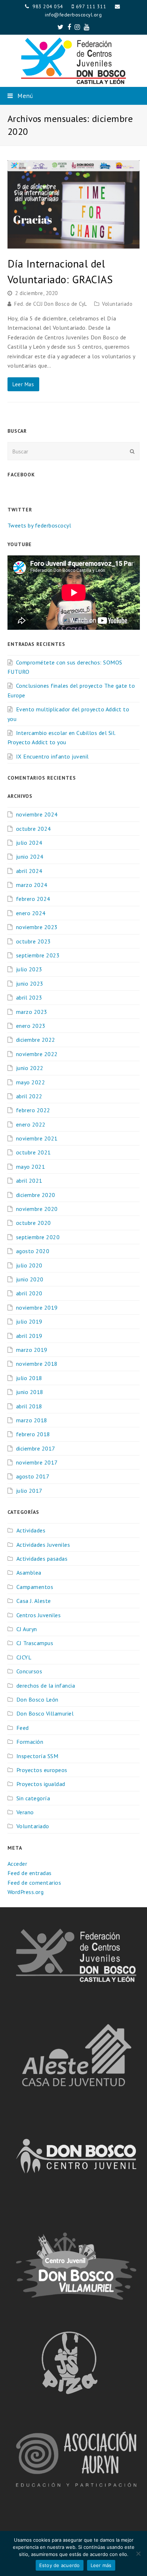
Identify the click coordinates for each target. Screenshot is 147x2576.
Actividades (31, 1530)
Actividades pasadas (42, 1559)
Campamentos (35, 1587)
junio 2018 (30, 1392)
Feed (23, 1728)
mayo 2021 (31, 1167)
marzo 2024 (32, 885)
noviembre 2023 (37, 927)
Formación (30, 1742)
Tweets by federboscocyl (39, 525)
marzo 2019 (32, 1350)
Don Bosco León (37, 1699)
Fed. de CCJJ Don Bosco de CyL (51, 304)
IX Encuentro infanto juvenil (52, 756)
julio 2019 (29, 1321)
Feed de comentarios (34, 1883)
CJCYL (24, 1657)
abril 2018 (29, 1406)
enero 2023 (31, 1026)
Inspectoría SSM (37, 1756)
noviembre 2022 (37, 1054)
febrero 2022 (33, 1110)
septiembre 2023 (38, 955)
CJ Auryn (27, 1629)
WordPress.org (26, 1892)
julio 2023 (29, 969)
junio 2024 (30, 857)
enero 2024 (31, 913)
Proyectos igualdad (41, 1784)
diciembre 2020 (36, 1195)
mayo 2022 (31, 1082)
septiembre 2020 (38, 1237)
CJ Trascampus (35, 1643)
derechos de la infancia (46, 1686)
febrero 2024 (33, 899)
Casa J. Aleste (34, 1601)
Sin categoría (33, 1798)
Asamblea (29, 1572)
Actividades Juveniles (43, 1545)
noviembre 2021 (37, 1138)
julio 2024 (29, 843)
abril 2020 (29, 1293)
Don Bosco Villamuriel (45, 1713)
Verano (25, 1812)
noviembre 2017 (37, 1462)
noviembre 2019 (37, 1307)
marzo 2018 (32, 1420)
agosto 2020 (33, 1251)
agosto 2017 (33, 1476)
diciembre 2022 (36, 1040)
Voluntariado (117, 304)
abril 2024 (29, 871)
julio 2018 (29, 1378)
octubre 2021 (34, 1152)
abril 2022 (29, 1096)
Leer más (101, 2565)
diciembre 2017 (36, 1448)
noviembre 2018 (37, 1364)
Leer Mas (23, 384)
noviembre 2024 (37, 814)
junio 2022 (30, 1068)
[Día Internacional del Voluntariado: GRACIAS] (74, 244)
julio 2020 (29, 1265)
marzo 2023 (32, 1012)
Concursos (29, 1671)
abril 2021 (29, 1181)
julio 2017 (29, 1491)
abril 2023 (29, 997)
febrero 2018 (33, 1434)
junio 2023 (30, 983)
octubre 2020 (34, 1223)
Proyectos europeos (42, 1770)
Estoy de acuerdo (60, 2565)
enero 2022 (31, 1124)
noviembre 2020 (37, 1209)
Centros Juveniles (39, 1615)
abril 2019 (29, 1336)
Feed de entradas (30, 1873)
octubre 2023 (34, 941)
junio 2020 (30, 1279)
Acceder (17, 1864)
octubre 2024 (34, 829)
